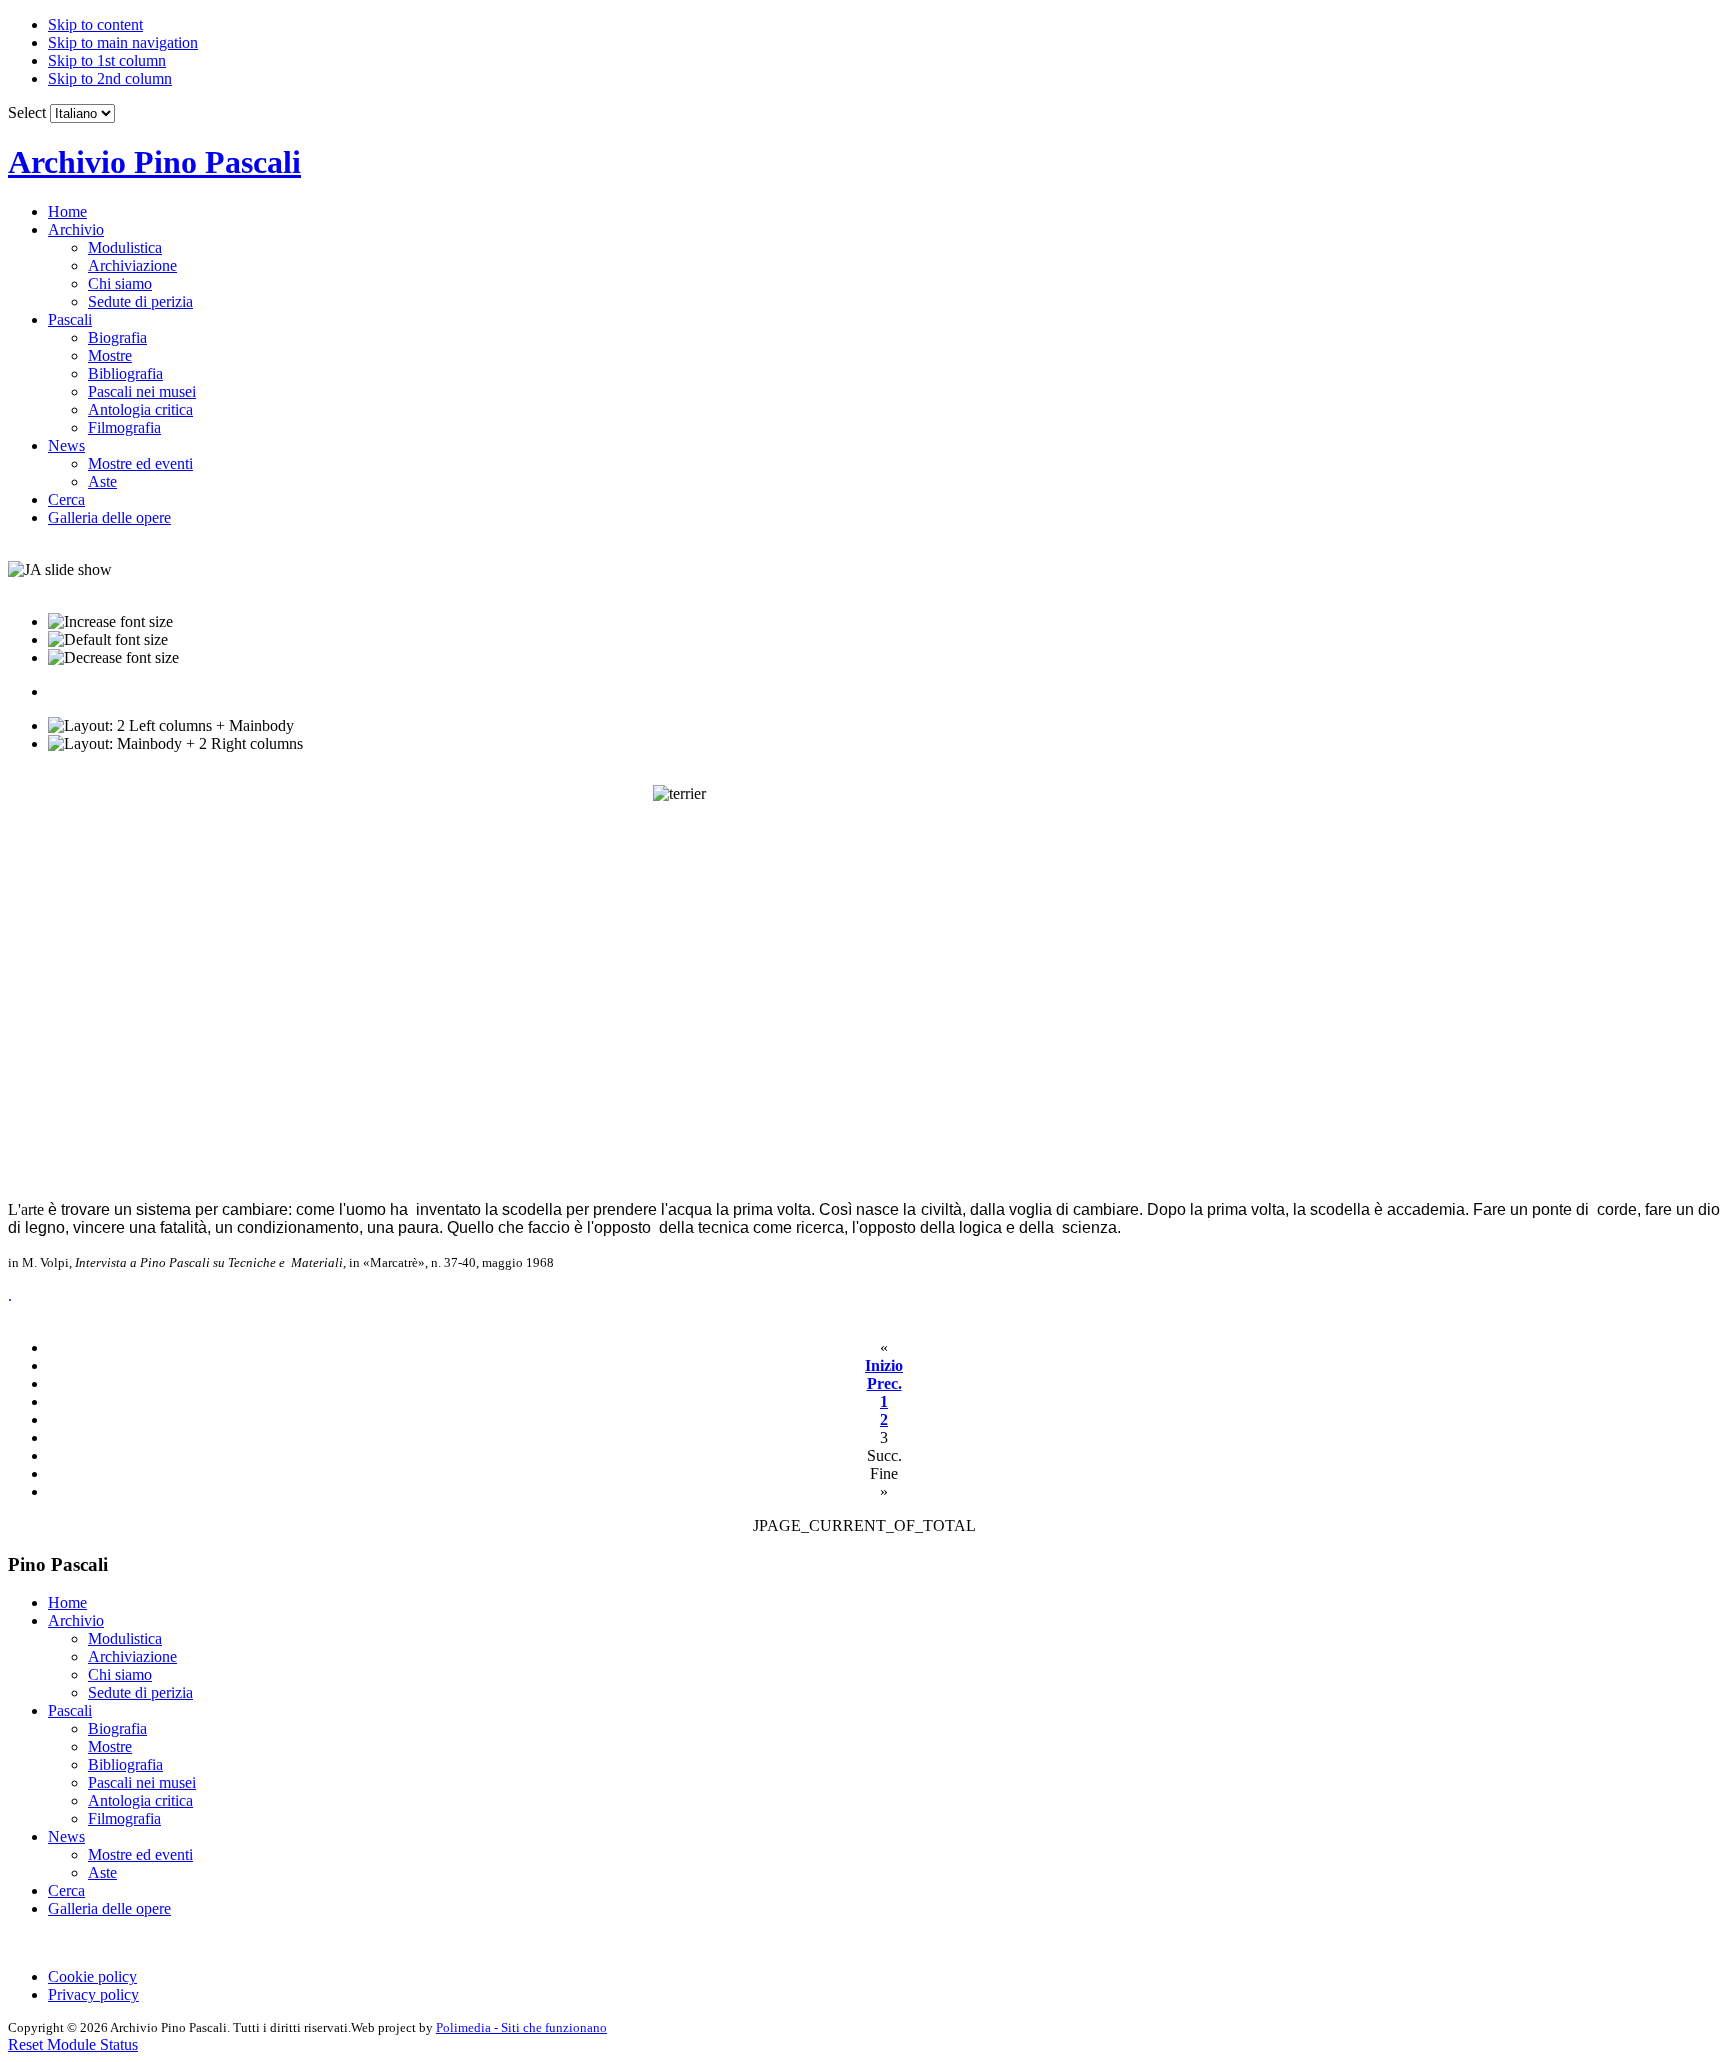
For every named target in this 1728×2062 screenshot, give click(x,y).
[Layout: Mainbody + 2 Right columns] (175, 744)
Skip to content (95, 24)
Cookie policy (92, 1976)
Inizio (884, 1365)
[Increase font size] (110, 622)
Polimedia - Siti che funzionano (521, 2027)
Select (27, 112)
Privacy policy (93, 1994)
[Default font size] (108, 640)
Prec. (884, 1383)
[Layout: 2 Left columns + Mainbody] (171, 726)
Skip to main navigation (123, 42)
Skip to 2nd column (110, 78)
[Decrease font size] (113, 658)
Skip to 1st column (107, 60)
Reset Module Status (73, 2044)
